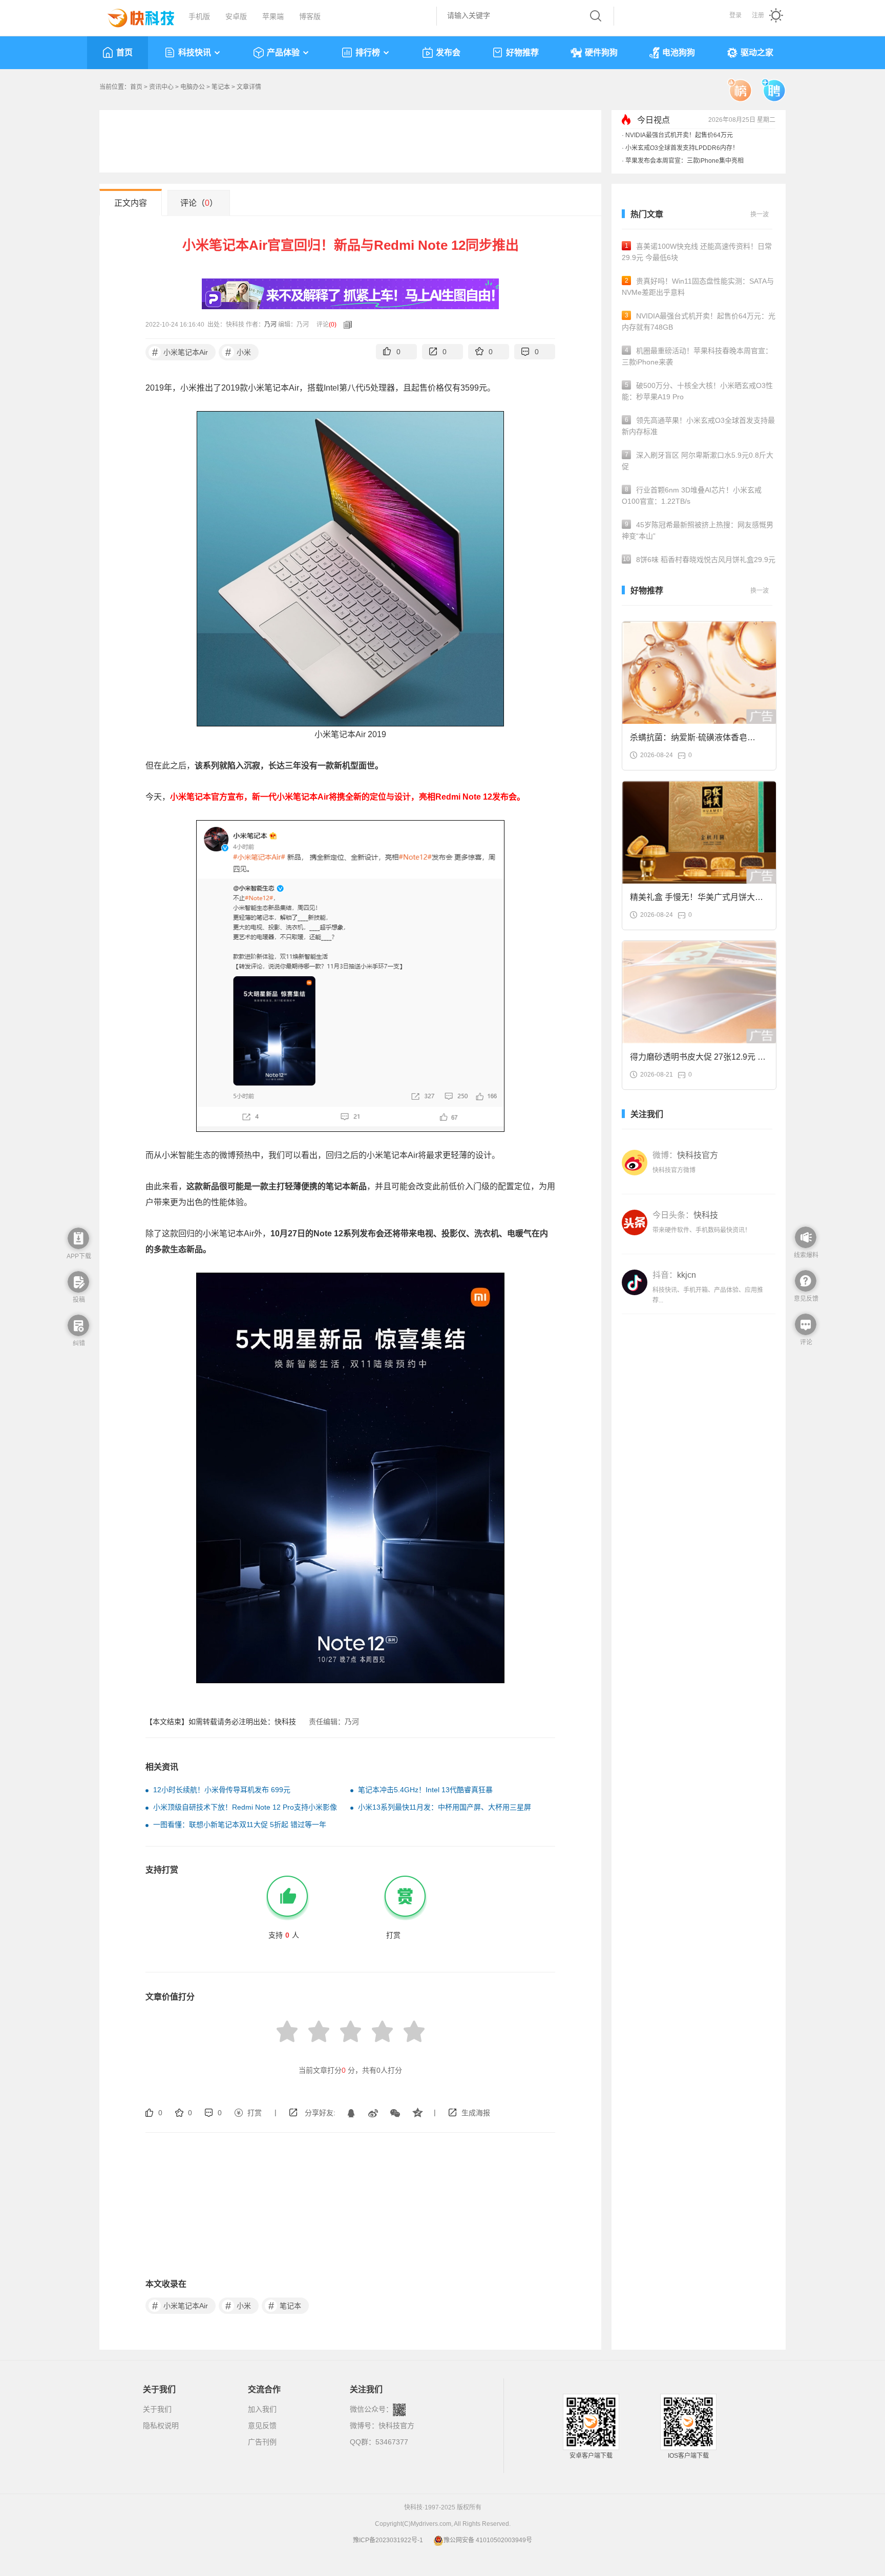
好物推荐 (522, 52)
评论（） (199, 203)
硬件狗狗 (601, 52)
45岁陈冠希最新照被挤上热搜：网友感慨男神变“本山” (698, 530)
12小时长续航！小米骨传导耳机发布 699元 (222, 1790)
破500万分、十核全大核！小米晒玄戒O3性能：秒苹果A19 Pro (697, 391)
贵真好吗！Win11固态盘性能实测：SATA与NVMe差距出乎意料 (698, 287)
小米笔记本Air (180, 352)
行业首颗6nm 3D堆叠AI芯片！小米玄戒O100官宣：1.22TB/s (692, 496)
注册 (758, 15)
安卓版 (236, 16)
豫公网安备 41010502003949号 (488, 2540)
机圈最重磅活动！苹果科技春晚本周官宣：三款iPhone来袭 (697, 356)
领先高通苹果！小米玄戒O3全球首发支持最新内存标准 (698, 426)
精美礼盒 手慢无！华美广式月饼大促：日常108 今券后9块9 (692, 900)
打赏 (255, 2113)
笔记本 (221, 87)
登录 (735, 15)
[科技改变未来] (134, 15)
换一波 (760, 214)
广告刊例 (262, 2442)
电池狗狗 (679, 52)
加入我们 (262, 2409)
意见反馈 (262, 2425)
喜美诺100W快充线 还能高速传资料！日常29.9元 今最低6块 (697, 252)
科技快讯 (195, 52)
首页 (124, 52)
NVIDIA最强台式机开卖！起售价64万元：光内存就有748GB (699, 321)
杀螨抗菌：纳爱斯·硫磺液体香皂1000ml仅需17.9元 (689, 740)
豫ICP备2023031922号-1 (388, 2540)
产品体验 (283, 52)
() (333, 325)
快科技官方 (396, 2425)
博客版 (310, 16)
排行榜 (368, 52)
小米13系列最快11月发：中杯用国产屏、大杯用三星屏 (445, 1807)
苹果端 (273, 16)
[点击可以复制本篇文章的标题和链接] (345, 325)
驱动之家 (757, 52)
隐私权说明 (161, 2425)
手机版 (199, 16)
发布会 (448, 52)
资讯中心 (161, 87)
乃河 (270, 325)
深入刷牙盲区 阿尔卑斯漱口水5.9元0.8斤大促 (698, 461)
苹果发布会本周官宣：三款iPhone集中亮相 (684, 161)
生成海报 (476, 2113)
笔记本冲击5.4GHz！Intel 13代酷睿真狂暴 (425, 1790)
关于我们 (157, 2409)
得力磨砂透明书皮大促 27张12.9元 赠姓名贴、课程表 (698, 1060)
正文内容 (131, 203)
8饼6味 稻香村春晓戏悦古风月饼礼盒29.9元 (699, 560)
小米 (238, 352)
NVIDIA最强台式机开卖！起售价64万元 (679, 135)
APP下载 (79, 1256)
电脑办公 (193, 87)
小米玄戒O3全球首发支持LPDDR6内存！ (682, 148)
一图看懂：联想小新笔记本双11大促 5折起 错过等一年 (240, 1824)
